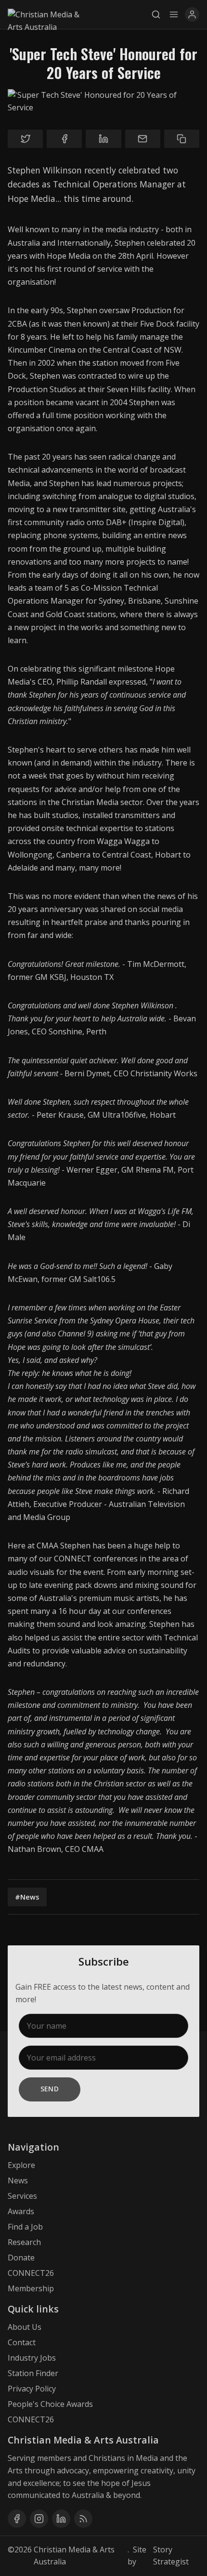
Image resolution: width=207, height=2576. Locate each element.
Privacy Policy (32, 2389)
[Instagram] (39, 2519)
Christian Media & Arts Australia (74, 2556)
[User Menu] (192, 14)
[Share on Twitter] (25, 139)
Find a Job (25, 2227)
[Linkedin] (61, 2519)
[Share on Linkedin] (103, 139)
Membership (31, 2288)
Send (50, 2089)
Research (24, 2242)
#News (27, 1897)
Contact (22, 2342)
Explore (21, 2165)
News (18, 2180)
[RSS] (83, 2519)
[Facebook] (17, 2519)
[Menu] (174, 14)
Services (22, 2196)
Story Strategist (171, 2556)
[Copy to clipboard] (182, 139)
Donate (21, 2258)
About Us (25, 2327)
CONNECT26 (31, 2273)
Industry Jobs (32, 2358)
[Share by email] (143, 139)
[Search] (158, 14)
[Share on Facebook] (64, 139)
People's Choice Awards (50, 2404)
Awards (21, 2211)
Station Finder (33, 2373)
